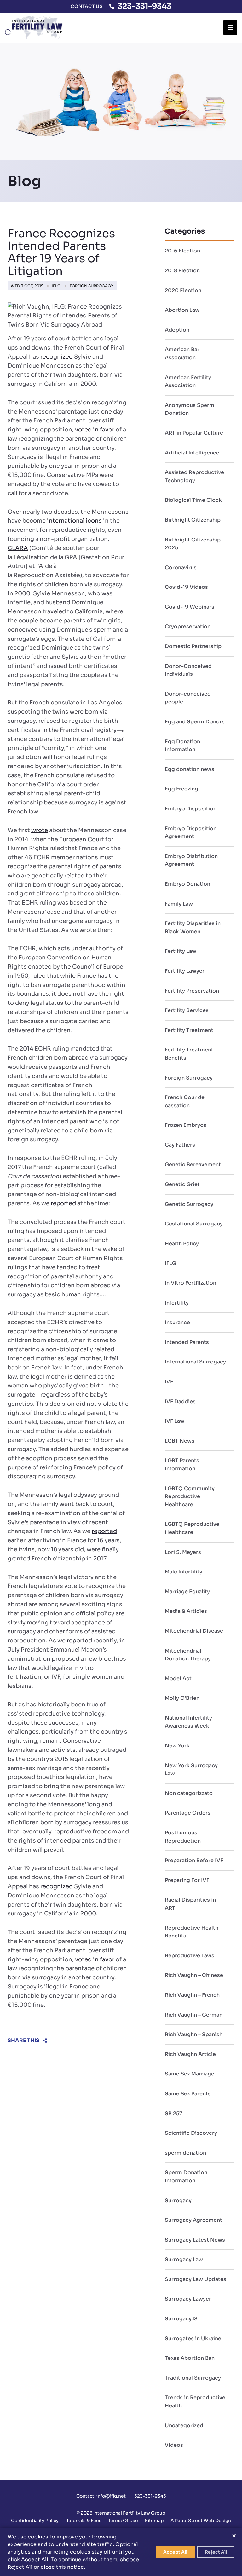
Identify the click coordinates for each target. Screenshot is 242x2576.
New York (177, 1746)
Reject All (216, 2552)
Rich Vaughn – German (194, 2015)
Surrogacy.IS (181, 2319)
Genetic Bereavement (193, 1164)
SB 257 (173, 2113)
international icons (74, 521)
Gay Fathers (180, 1145)
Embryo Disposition (191, 809)
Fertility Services (187, 1010)
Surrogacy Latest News (195, 2240)
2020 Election (183, 290)
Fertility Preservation (192, 991)
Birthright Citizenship (193, 520)
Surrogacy (178, 2200)
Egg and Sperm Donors (195, 722)
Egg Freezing (181, 789)
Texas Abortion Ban (190, 2358)
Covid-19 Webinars (190, 607)
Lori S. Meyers (183, 1552)
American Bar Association (182, 353)
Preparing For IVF (187, 1880)
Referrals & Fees (83, 2521)
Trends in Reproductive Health (195, 2402)
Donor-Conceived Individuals (188, 670)
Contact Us (87, 6)
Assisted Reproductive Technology (194, 476)
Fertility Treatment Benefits (189, 1054)
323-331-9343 (144, 6)
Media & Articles (186, 1611)
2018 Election (182, 271)
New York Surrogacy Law (191, 1770)
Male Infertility (184, 1572)
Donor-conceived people (188, 698)
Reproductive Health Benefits (192, 1932)
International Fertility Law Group (129, 2513)
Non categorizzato (189, 1793)
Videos (174, 2445)
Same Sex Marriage (190, 2074)
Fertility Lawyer (185, 971)
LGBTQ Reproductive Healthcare (192, 1528)
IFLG (56, 286)
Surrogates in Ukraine (193, 2339)
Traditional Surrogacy (193, 2378)
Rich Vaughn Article (190, 2054)
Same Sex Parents (188, 2094)
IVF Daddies (180, 1401)
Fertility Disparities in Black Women (193, 927)
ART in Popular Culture (194, 433)
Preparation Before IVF (194, 1860)
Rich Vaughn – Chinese (194, 1975)
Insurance (177, 1322)
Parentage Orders (188, 1813)
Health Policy (182, 1244)
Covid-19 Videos (186, 587)
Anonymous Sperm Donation (190, 409)
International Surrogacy (195, 1362)
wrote (40, 830)
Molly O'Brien (182, 1698)
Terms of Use (123, 2521)
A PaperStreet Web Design (201, 2521)
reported (63, 1203)
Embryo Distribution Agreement (191, 860)
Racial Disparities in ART (190, 1904)
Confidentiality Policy (35, 2521)
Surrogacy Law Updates (196, 2279)
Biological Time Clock (193, 500)
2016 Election (182, 251)
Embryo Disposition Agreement (191, 833)
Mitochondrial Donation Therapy (188, 1655)
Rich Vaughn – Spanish (194, 2034)
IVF (169, 1382)
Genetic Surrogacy (189, 1204)
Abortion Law (182, 310)
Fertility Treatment (189, 1030)
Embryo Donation (187, 884)
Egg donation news (190, 769)
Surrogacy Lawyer (188, 2299)
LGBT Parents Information (182, 1465)
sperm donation (185, 2153)
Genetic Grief (182, 1184)
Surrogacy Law (184, 2259)
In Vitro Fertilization (190, 1283)
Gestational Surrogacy (194, 1224)
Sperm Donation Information (186, 2177)
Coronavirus (181, 567)
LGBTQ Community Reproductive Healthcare (190, 1496)
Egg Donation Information (182, 746)
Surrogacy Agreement (193, 2220)
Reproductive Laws (190, 1956)
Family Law (179, 904)
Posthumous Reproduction (183, 1837)
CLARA (18, 548)
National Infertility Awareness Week (188, 1722)
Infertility (177, 1303)
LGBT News (180, 1441)
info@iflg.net (111, 2496)
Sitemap (154, 2521)
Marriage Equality (187, 1592)
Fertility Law (181, 951)
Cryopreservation (188, 626)
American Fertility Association (188, 382)
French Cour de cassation (185, 1101)
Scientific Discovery (191, 2133)
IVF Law (175, 1421)
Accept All (175, 2552)
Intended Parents (187, 1342)
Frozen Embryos (186, 1125)
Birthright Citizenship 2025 (193, 544)
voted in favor (95, 430)
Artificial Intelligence (192, 453)
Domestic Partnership (193, 646)
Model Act (178, 1679)
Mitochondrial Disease (194, 1631)
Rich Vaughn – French (192, 1995)
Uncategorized (184, 2425)
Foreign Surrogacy (92, 286)
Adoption (177, 330)
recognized (57, 357)
